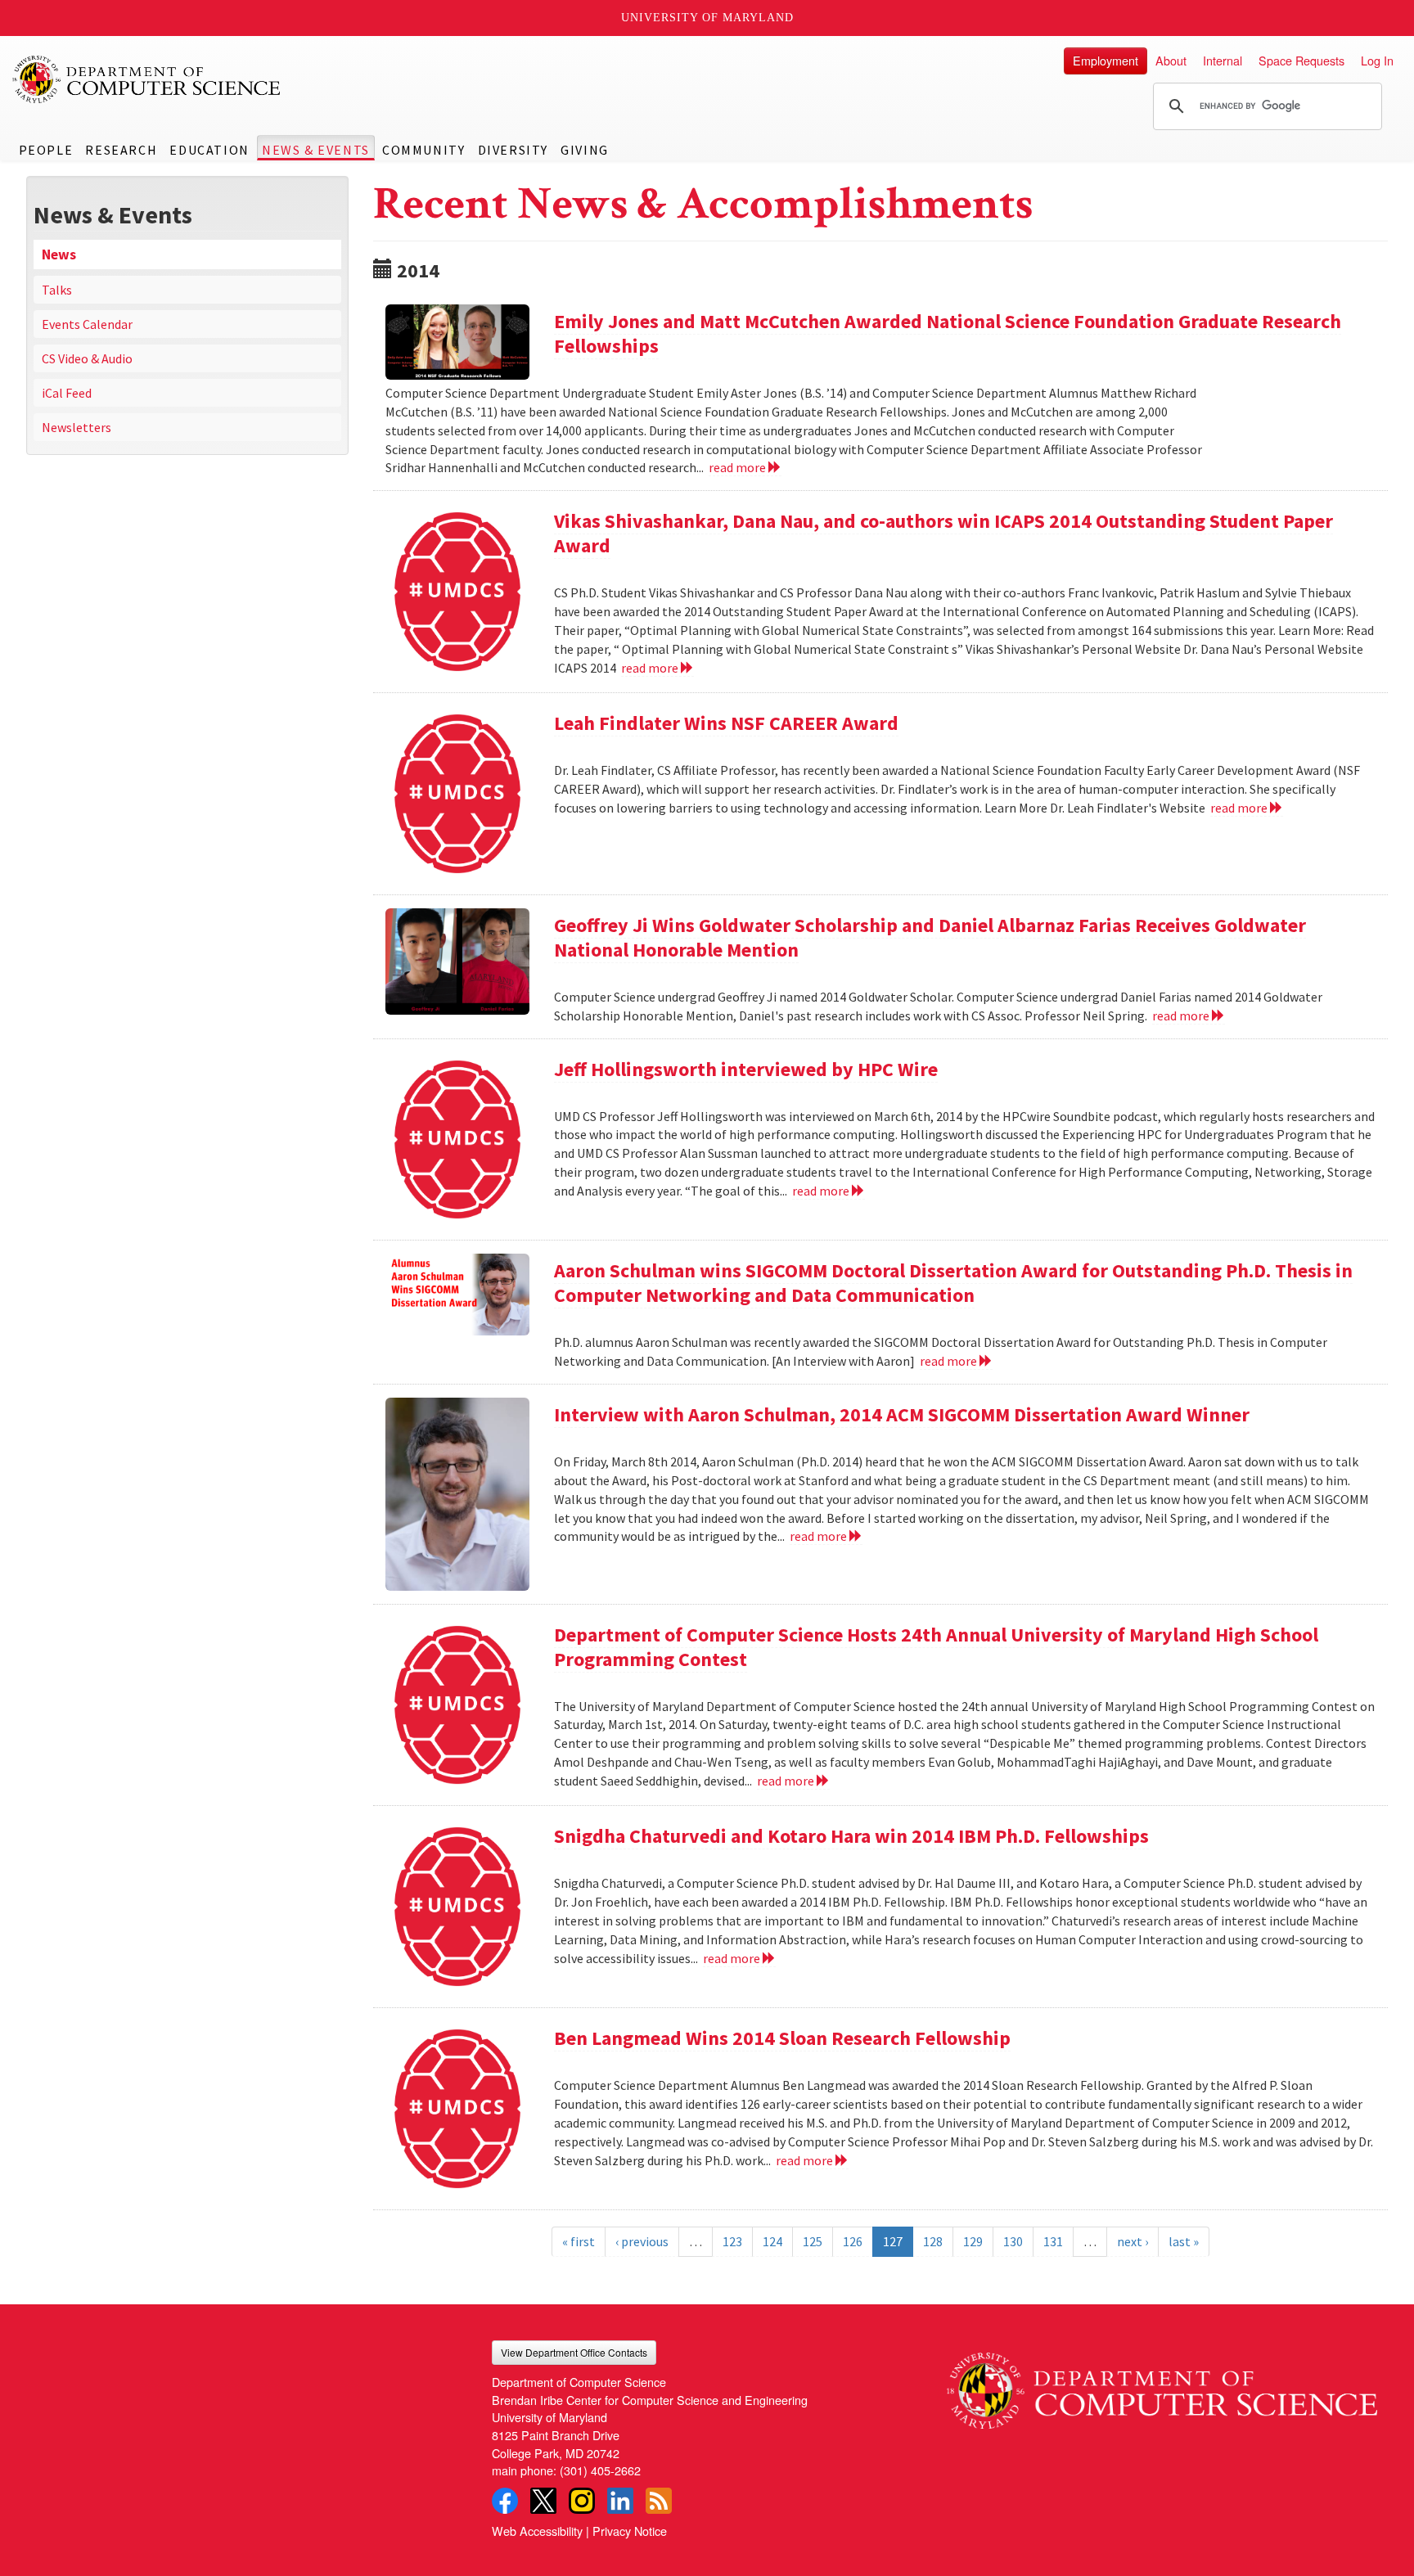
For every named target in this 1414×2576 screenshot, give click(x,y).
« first (579, 2241)
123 (732, 2241)
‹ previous (642, 2241)
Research (121, 150)
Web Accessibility (537, 2531)
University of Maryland (707, 18)
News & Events (316, 150)
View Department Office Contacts (574, 2352)
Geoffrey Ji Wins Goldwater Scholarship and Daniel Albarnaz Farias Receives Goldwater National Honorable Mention (930, 937)
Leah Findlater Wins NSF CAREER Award (726, 723)
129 (973, 2241)
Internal (1223, 60)
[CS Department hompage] (1162, 2385)
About (1171, 60)
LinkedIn (620, 2501)
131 (1053, 2241)
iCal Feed (67, 393)
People (46, 150)
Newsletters (77, 427)
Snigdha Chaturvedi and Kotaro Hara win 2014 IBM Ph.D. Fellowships (851, 1836)
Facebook (505, 2501)
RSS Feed (659, 2501)
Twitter (543, 2501)
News (59, 254)
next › (1133, 2241)
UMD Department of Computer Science (147, 79)
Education (209, 150)
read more (739, 467)
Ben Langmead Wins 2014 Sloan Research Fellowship (782, 2038)
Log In (1377, 60)
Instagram (582, 2501)
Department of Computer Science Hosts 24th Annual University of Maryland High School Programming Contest (936, 1647)
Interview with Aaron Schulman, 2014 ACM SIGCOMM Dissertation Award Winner (902, 1414)
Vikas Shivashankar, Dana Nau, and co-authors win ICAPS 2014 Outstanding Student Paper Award (943, 533)
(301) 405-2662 (600, 2470)
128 (933, 2241)
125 (813, 2241)
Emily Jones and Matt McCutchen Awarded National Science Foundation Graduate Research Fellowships (948, 333)
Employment (1106, 60)
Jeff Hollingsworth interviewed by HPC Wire (746, 1069)
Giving (585, 150)
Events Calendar (87, 324)
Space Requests (1301, 60)
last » (1184, 2241)
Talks (57, 290)
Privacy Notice (630, 2531)
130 (1013, 2241)
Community (423, 150)
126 (853, 2241)
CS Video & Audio (87, 358)
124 (772, 2241)
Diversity (513, 150)
